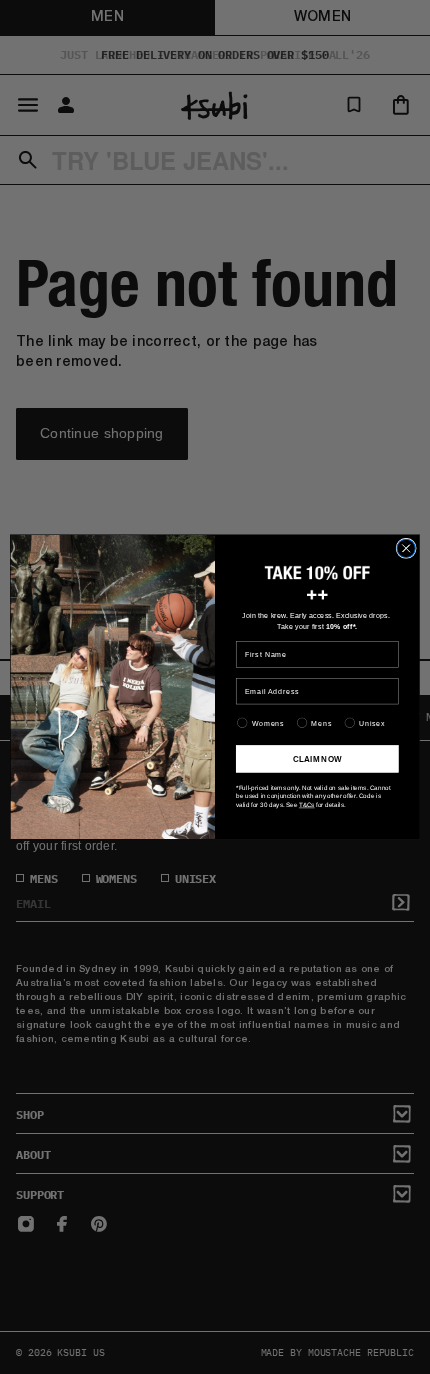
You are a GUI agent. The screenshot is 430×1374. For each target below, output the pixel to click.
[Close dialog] (406, 548)
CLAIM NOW (317, 758)
